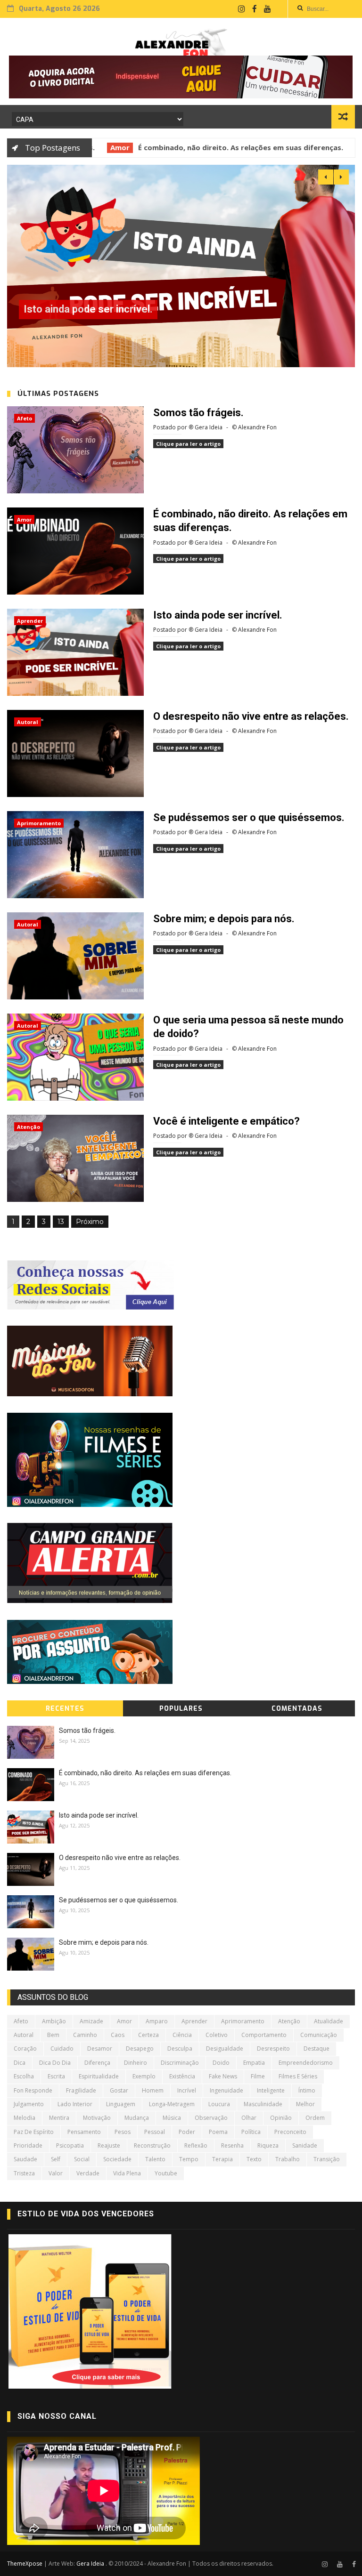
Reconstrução (152, 2145)
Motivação (97, 2118)
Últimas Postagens (58, 394)
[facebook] (255, 9)
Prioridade (28, 2145)
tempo (189, 2159)
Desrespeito (273, 2049)
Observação (211, 2118)
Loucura (219, 2104)
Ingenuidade (226, 2090)
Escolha (24, 2076)
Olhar (249, 2118)
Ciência (182, 2035)
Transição (327, 2159)
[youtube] (267, 9)
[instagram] (242, 9)
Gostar (119, 2090)
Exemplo (144, 2076)
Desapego (140, 2049)
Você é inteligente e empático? (226, 1121)
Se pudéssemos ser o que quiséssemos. (249, 817)
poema (218, 2132)
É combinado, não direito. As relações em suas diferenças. (221, 147)
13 (61, 1222)
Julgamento (29, 2104)
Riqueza (268, 2145)
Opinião (281, 2118)
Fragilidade (81, 2090)
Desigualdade (225, 2049)
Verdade (88, 2173)
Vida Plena (127, 2173)
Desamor (100, 2049)
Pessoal (155, 2132)
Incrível (187, 2090)
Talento (155, 2159)
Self (56, 2159)
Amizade (91, 2021)
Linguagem (121, 2104)
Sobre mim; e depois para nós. (224, 919)
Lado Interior (75, 2104)
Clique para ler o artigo (188, 444)
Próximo (90, 1222)
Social (82, 2159)
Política (251, 2132)
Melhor (305, 2104)
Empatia (254, 2063)
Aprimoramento (39, 823)
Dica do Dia (55, 2063)
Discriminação (180, 2063)
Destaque (317, 2049)
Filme (258, 2076)
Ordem (315, 2118)
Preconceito (290, 2132)
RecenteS (65, 1709)
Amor (101, 147)
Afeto (25, 418)
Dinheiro (136, 2063)
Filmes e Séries (298, 2076)
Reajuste (109, 2145)
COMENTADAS (297, 1709)
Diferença (97, 2063)
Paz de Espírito (34, 2132)
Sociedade (117, 2159)
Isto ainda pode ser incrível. (218, 615)
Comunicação (319, 2035)
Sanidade (305, 2145)
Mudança (137, 2118)
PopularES (181, 1709)
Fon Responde (33, 2090)
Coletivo (217, 2035)
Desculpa (180, 2049)
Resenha (232, 2145)
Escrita (56, 2076)
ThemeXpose (25, 2564)
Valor (56, 2173)
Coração (25, 2049)
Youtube (166, 2173)
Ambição (54, 2021)
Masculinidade (263, 2104)
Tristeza (24, 2173)
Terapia (222, 2159)
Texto (254, 2159)
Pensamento (84, 2132)
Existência (182, 2076)
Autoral (28, 722)
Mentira (59, 2118)
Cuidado (62, 2049)
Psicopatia (70, 2145)
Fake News (223, 2076)
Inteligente (271, 2090)
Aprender (30, 621)
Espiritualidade (99, 2076)
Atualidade (329, 2021)
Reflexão (196, 2145)
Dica (20, 2063)
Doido (221, 2063)
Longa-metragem (172, 2104)
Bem (53, 2035)
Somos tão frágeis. (198, 413)
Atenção (29, 1127)
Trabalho (288, 2159)
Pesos (123, 2132)
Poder (187, 2132)
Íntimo (307, 2090)
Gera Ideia (91, 2564)
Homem (153, 2090)
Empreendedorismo (306, 2063)
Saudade (25, 2159)
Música (172, 2118)
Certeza (148, 2035)
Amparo (157, 2021)
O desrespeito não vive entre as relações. (121, 309)
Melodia (25, 2118)
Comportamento (264, 2035)
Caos (118, 2035)
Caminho (85, 2035)
